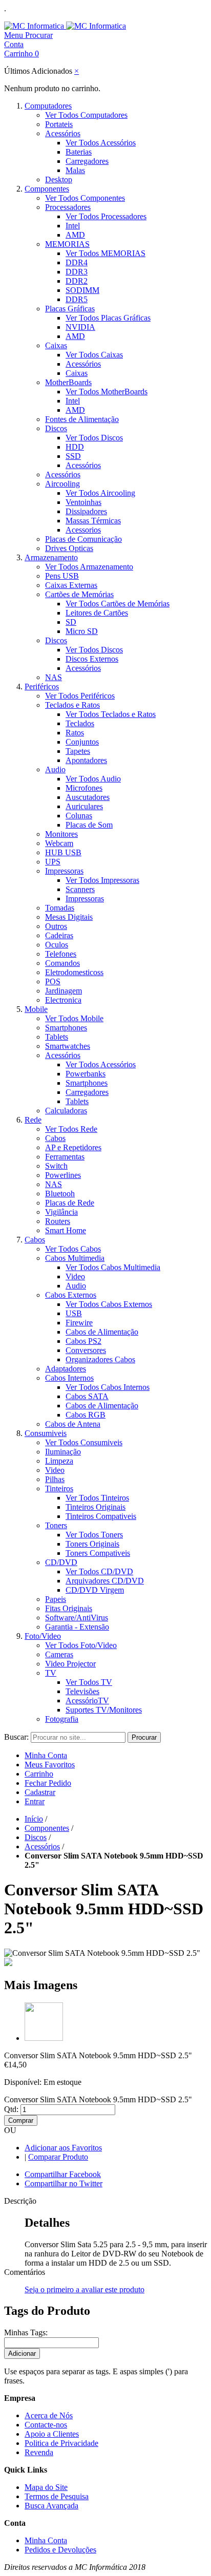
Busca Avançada (51, 2506)
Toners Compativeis (98, 1553)
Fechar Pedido (48, 1783)
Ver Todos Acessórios (101, 143)
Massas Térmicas (93, 521)
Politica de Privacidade (61, 2443)
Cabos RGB (86, 1415)
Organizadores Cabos (100, 1359)
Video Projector (70, 1664)
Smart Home (66, 1230)
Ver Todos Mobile (74, 1018)
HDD (75, 447)
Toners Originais (92, 1544)
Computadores (48, 106)
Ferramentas (65, 1157)
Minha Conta (46, 1755)
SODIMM (82, 290)
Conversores (86, 1350)
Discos (56, 428)
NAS (54, 677)
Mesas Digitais (69, 917)
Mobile (36, 1009)
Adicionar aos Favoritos (63, 2148)
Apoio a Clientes (52, 2434)
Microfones (84, 788)
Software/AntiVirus (77, 1618)
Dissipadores (86, 511)
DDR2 (77, 281)
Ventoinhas (83, 502)
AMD (75, 235)
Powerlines (63, 1175)
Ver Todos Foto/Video (81, 1645)
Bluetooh (60, 1194)
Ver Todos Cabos (73, 1249)
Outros (56, 926)
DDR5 (77, 299)
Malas (75, 170)
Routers (58, 1221)
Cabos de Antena (73, 1424)
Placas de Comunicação (83, 539)
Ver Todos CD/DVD (99, 1571)
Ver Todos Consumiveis (84, 1442)
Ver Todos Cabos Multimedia (113, 1267)
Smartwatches (68, 1046)
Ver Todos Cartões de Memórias (118, 604)
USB (74, 1313)
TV (51, 1673)
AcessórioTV (87, 1701)
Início (34, 1819)
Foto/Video (43, 1636)
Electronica (63, 1000)
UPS (53, 862)
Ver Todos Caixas (94, 355)
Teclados (80, 723)
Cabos (55, 1138)
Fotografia (62, 1719)
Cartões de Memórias (79, 594)
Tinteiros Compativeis (101, 1516)
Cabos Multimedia (75, 1258)
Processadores (68, 207)
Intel (73, 226)
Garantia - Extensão (77, 1627)
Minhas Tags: (26, 2332)
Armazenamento (51, 557)
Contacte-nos (46, 2425)
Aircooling (62, 484)
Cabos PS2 (83, 1341)
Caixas (56, 345)
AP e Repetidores (73, 1147)
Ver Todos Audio (93, 779)
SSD (73, 456)
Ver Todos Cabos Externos (109, 1304)
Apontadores (86, 760)
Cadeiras (59, 935)
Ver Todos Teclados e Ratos (111, 714)
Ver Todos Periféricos (80, 696)
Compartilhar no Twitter (64, 2183)
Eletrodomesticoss (74, 972)
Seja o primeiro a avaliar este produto (85, 2289)
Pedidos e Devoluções (60, 2550)
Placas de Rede (70, 1203)
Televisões (82, 1691)
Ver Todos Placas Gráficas (108, 318)
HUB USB (63, 852)
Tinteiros (59, 1488)
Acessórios (63, 133)
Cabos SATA (87, 1396)
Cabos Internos (69, 1378)
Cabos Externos (71, 1295)
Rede (33, 1120)
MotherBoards (68, 382)
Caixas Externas (71, 585)
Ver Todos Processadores (106, 216)
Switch (56, 1166)
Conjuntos (82, 742)
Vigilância (61, 1212)
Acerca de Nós (49, 2415)
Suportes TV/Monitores (104, 1710)
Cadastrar (40, 1792)
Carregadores (87, 161)
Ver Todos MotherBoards (107, 392)
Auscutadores (88, 797)
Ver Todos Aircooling (100, 493)
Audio (55, 769)
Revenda (39, 2452)
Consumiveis (46, 1433)
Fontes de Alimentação (82, 419)
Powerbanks (86, 1074)
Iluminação (63, 1452)
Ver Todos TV (89, 1682)
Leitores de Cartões (97, 613)
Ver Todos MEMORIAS (105, 253)
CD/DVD (61, 1562)
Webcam (59, 843)
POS (53, 981)
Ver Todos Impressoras (102, 880)
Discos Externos (92, 659)
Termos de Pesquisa (57, 2496)
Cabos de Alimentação (102, 1332)
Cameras (59, 1654)
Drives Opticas (69, 548)
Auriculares (84, 806)
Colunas (79, 816)
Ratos (75, 733)
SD (71, 622)
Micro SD (82, 631)
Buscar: (16, 1737)
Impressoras (64, 871)
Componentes (47, 189)
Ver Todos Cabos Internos (108, 1387)
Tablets (57, 1037)
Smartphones (66, 1028)
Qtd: (11, 2109)
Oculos (57, 945)
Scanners (80, 889)
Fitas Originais (69, 1608)
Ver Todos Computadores (86, 115)
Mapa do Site (46, 2487)
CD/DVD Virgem (95, 1590)
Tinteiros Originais (96, 1507)
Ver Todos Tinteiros (97, 1498)
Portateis (59, 124)
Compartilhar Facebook (63, 2174)
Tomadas (60, 908)
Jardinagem (64, 991)
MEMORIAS (67, 244)
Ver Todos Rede (71, 1129)
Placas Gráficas (70, 309)
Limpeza (59, 1461)
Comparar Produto (58, 2157)
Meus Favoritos (50, 1765)
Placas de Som (89, 825)
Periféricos (42, 687)
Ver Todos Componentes (85, 198)
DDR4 (77, 262)
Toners (56, 1525)
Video (75, 1276)
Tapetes (78, 751)
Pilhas (55, 1479)
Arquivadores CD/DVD (105, 1581)
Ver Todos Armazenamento (89, 567)
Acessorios (83, 530)
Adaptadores (66, 1369)
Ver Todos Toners (94, 1535)
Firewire (79, 1323)
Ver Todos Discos (94, 438)
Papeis (56, 1599)
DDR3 (77, 272)
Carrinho (39, 1774)
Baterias (79, 152)
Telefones (61, 954)
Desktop (59, 180)
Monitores (61, 834)
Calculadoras (66, 1111)
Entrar (35, 1801)
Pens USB (62, 576)
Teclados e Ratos (72, 705)
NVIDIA (80, 327)
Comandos (62, 963)
